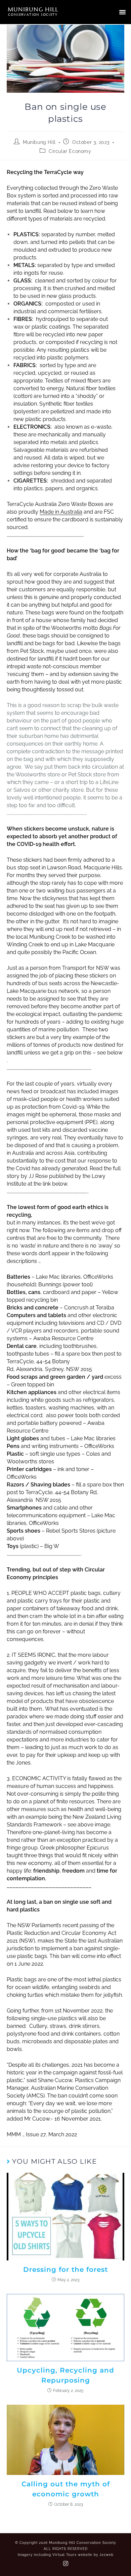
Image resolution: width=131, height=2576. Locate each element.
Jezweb (106, 2555)
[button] (123, 12)
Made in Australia (61, 512)
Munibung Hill (39, 142)
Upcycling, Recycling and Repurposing (65, 2375)
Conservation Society (33, 14)
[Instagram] (65, 2564)
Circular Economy (70, 151)
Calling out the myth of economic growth (66, 2489)
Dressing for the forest (65, 2269)
